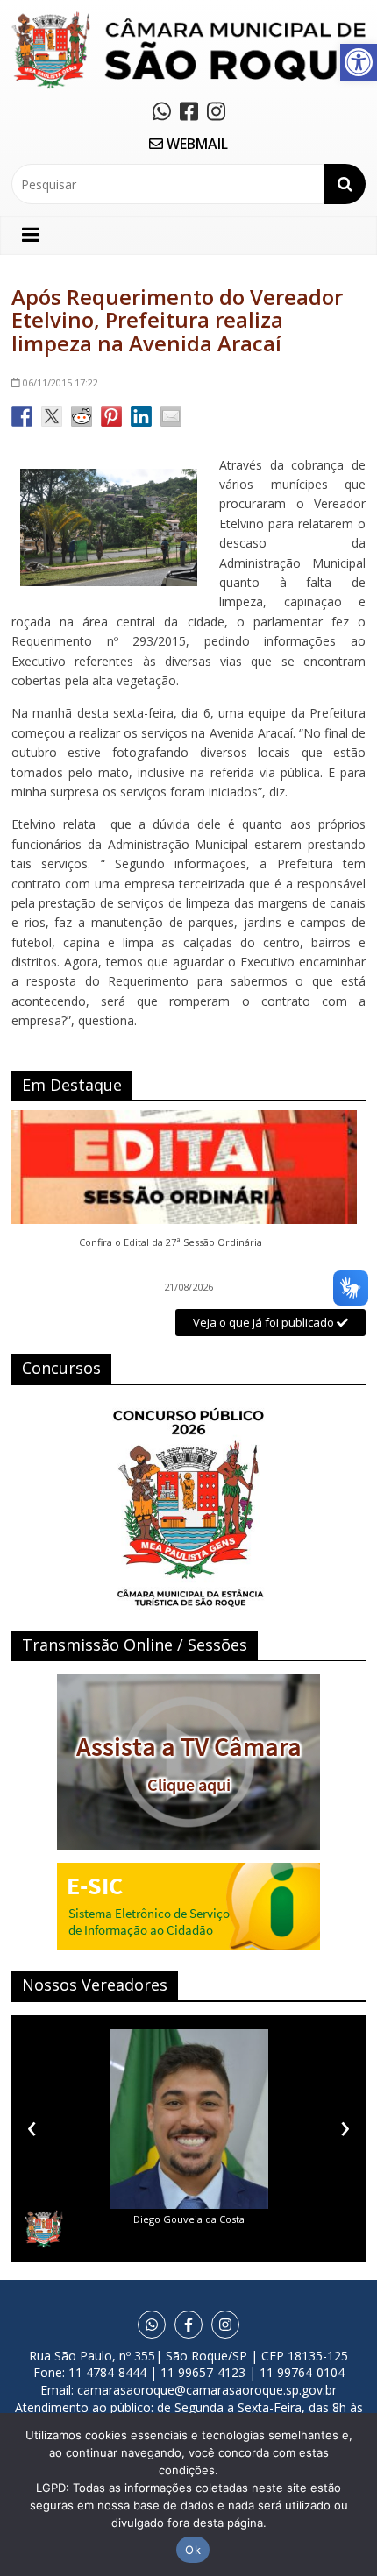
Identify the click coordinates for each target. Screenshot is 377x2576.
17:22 (60, 382)
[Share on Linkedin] (141, 416)
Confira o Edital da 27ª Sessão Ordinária (171, 1242)
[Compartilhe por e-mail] (171, 416)
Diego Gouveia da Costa (189, 2219)
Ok (193, 2550)
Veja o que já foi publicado (265, 1322)
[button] (359, 62)
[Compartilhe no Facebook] (22, 416)
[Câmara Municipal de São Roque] (188, 18)
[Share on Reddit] (82, 416)
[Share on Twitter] (52, 416)
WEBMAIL (196, 144)
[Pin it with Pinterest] (111, 416)
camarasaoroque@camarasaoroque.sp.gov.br (207, 2390)
